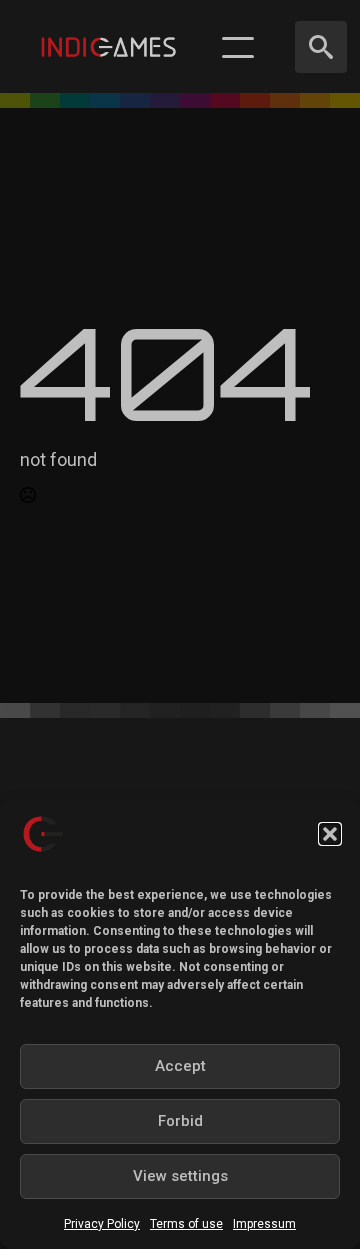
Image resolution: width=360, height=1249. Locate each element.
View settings (180, 1176)
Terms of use (186, 1224)
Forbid (180, 1121)
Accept (180, 1066)
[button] (330, 834)
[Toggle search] (321, 47)
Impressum (264, 1224)
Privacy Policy (102, 1224)
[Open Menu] (238, 47)
